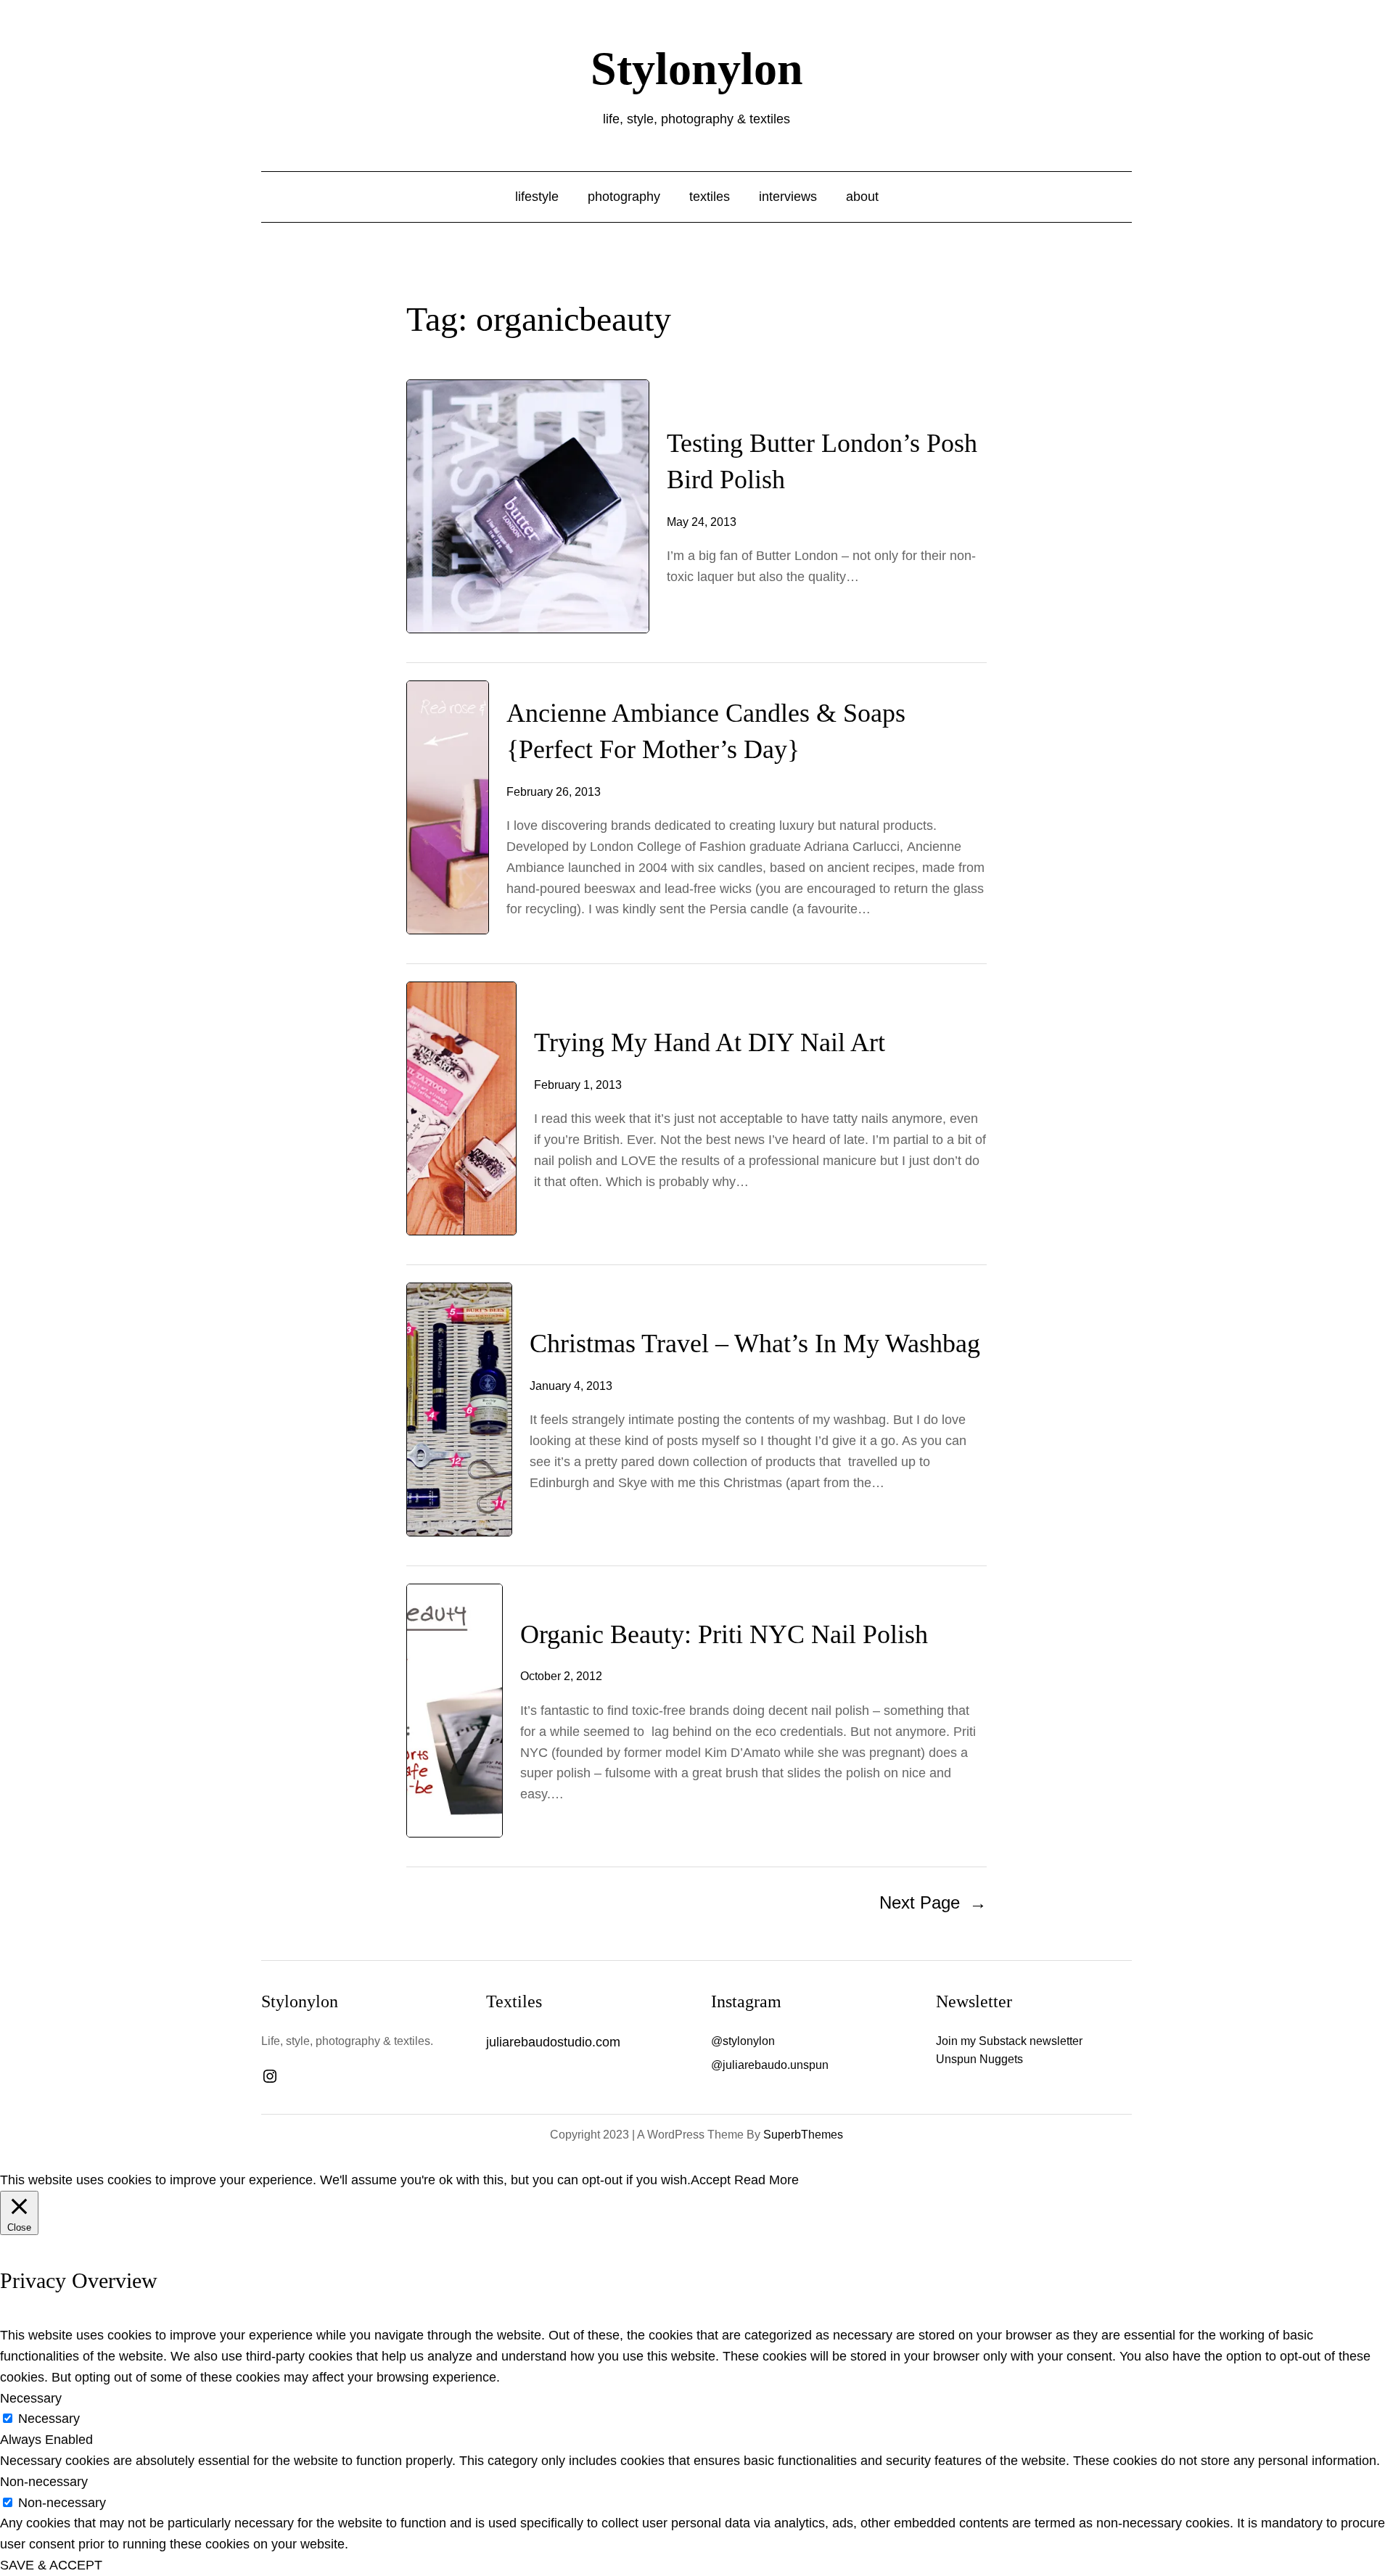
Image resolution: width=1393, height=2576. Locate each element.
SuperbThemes (803, 2135)
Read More (767, 2180)
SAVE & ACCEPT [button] (51, 2565)
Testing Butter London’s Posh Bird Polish (822, 461)
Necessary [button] (31, 2398)
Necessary (49, 2419)
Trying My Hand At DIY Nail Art (710, 1042)
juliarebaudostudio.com (553, 2042)
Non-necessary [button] (44, 2482)
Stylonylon (697, 69)
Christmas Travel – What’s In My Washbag (755, 1343)
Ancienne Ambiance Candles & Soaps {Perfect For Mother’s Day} (706, 731)
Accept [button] (711, 2180)
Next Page (933, 1902)
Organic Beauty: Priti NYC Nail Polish (724, 1634)
